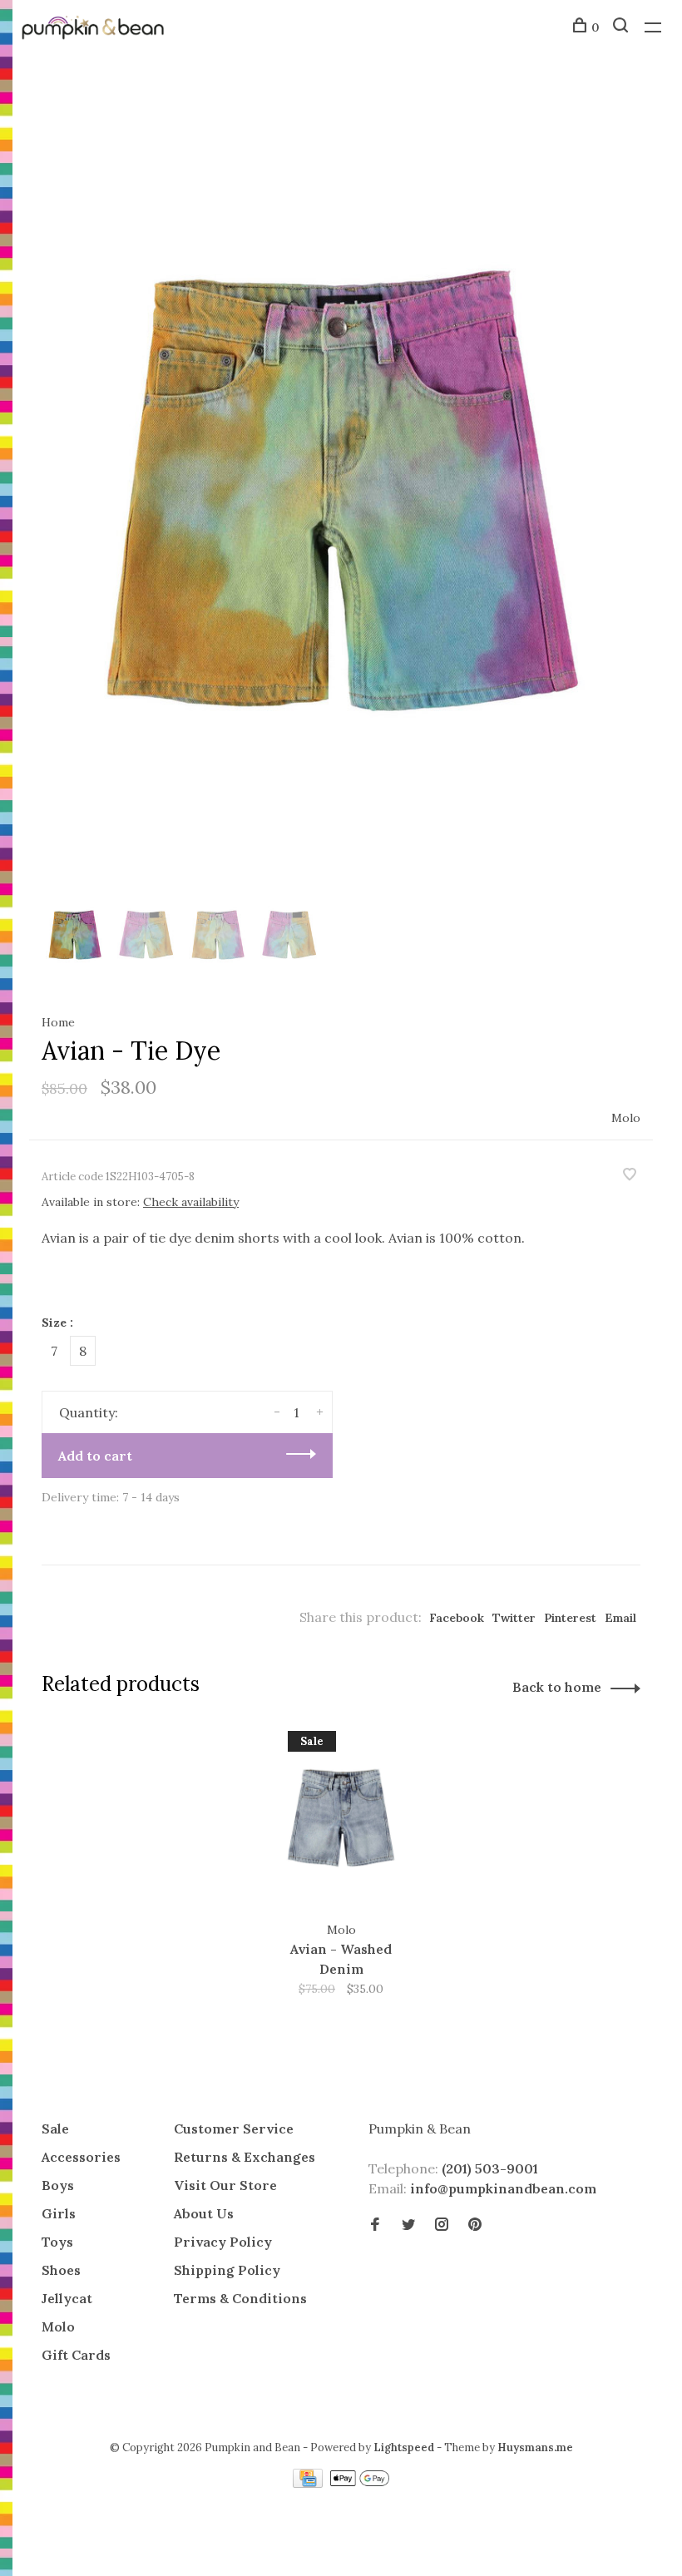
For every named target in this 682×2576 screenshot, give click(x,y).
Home (58, 1022)
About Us (204, 2213)
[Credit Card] (309, 2483)
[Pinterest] (475, 2225)
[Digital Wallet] (359, 2483)
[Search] (623, 27)
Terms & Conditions (240, 2298)
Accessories (81, 2157)
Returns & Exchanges (245, 2157)
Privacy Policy (223, 2242)
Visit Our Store (225, 2185)
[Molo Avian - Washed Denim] (341, 1818)
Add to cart (95, 1456)
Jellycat (67, 2298)
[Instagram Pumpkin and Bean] (442, 2225)
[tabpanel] (341, 487)
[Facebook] (375, 2225)
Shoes (61, 2270)
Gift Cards (76, 2355)
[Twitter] (408, 2225)
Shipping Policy (227, 2270)
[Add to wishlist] (630, 1175)
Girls (59, 2213)
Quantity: (89, 1412)
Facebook (457, 1618)
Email (620, 1618)
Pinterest (570, 1618)
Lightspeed (404, 2447)
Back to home (557, 1687)
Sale (55, 2129)
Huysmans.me (535, 2447)
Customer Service (234, 2129)
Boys (58, 2185)
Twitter (514, 1618)
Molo (626, 1118)
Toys (57, 2242)
